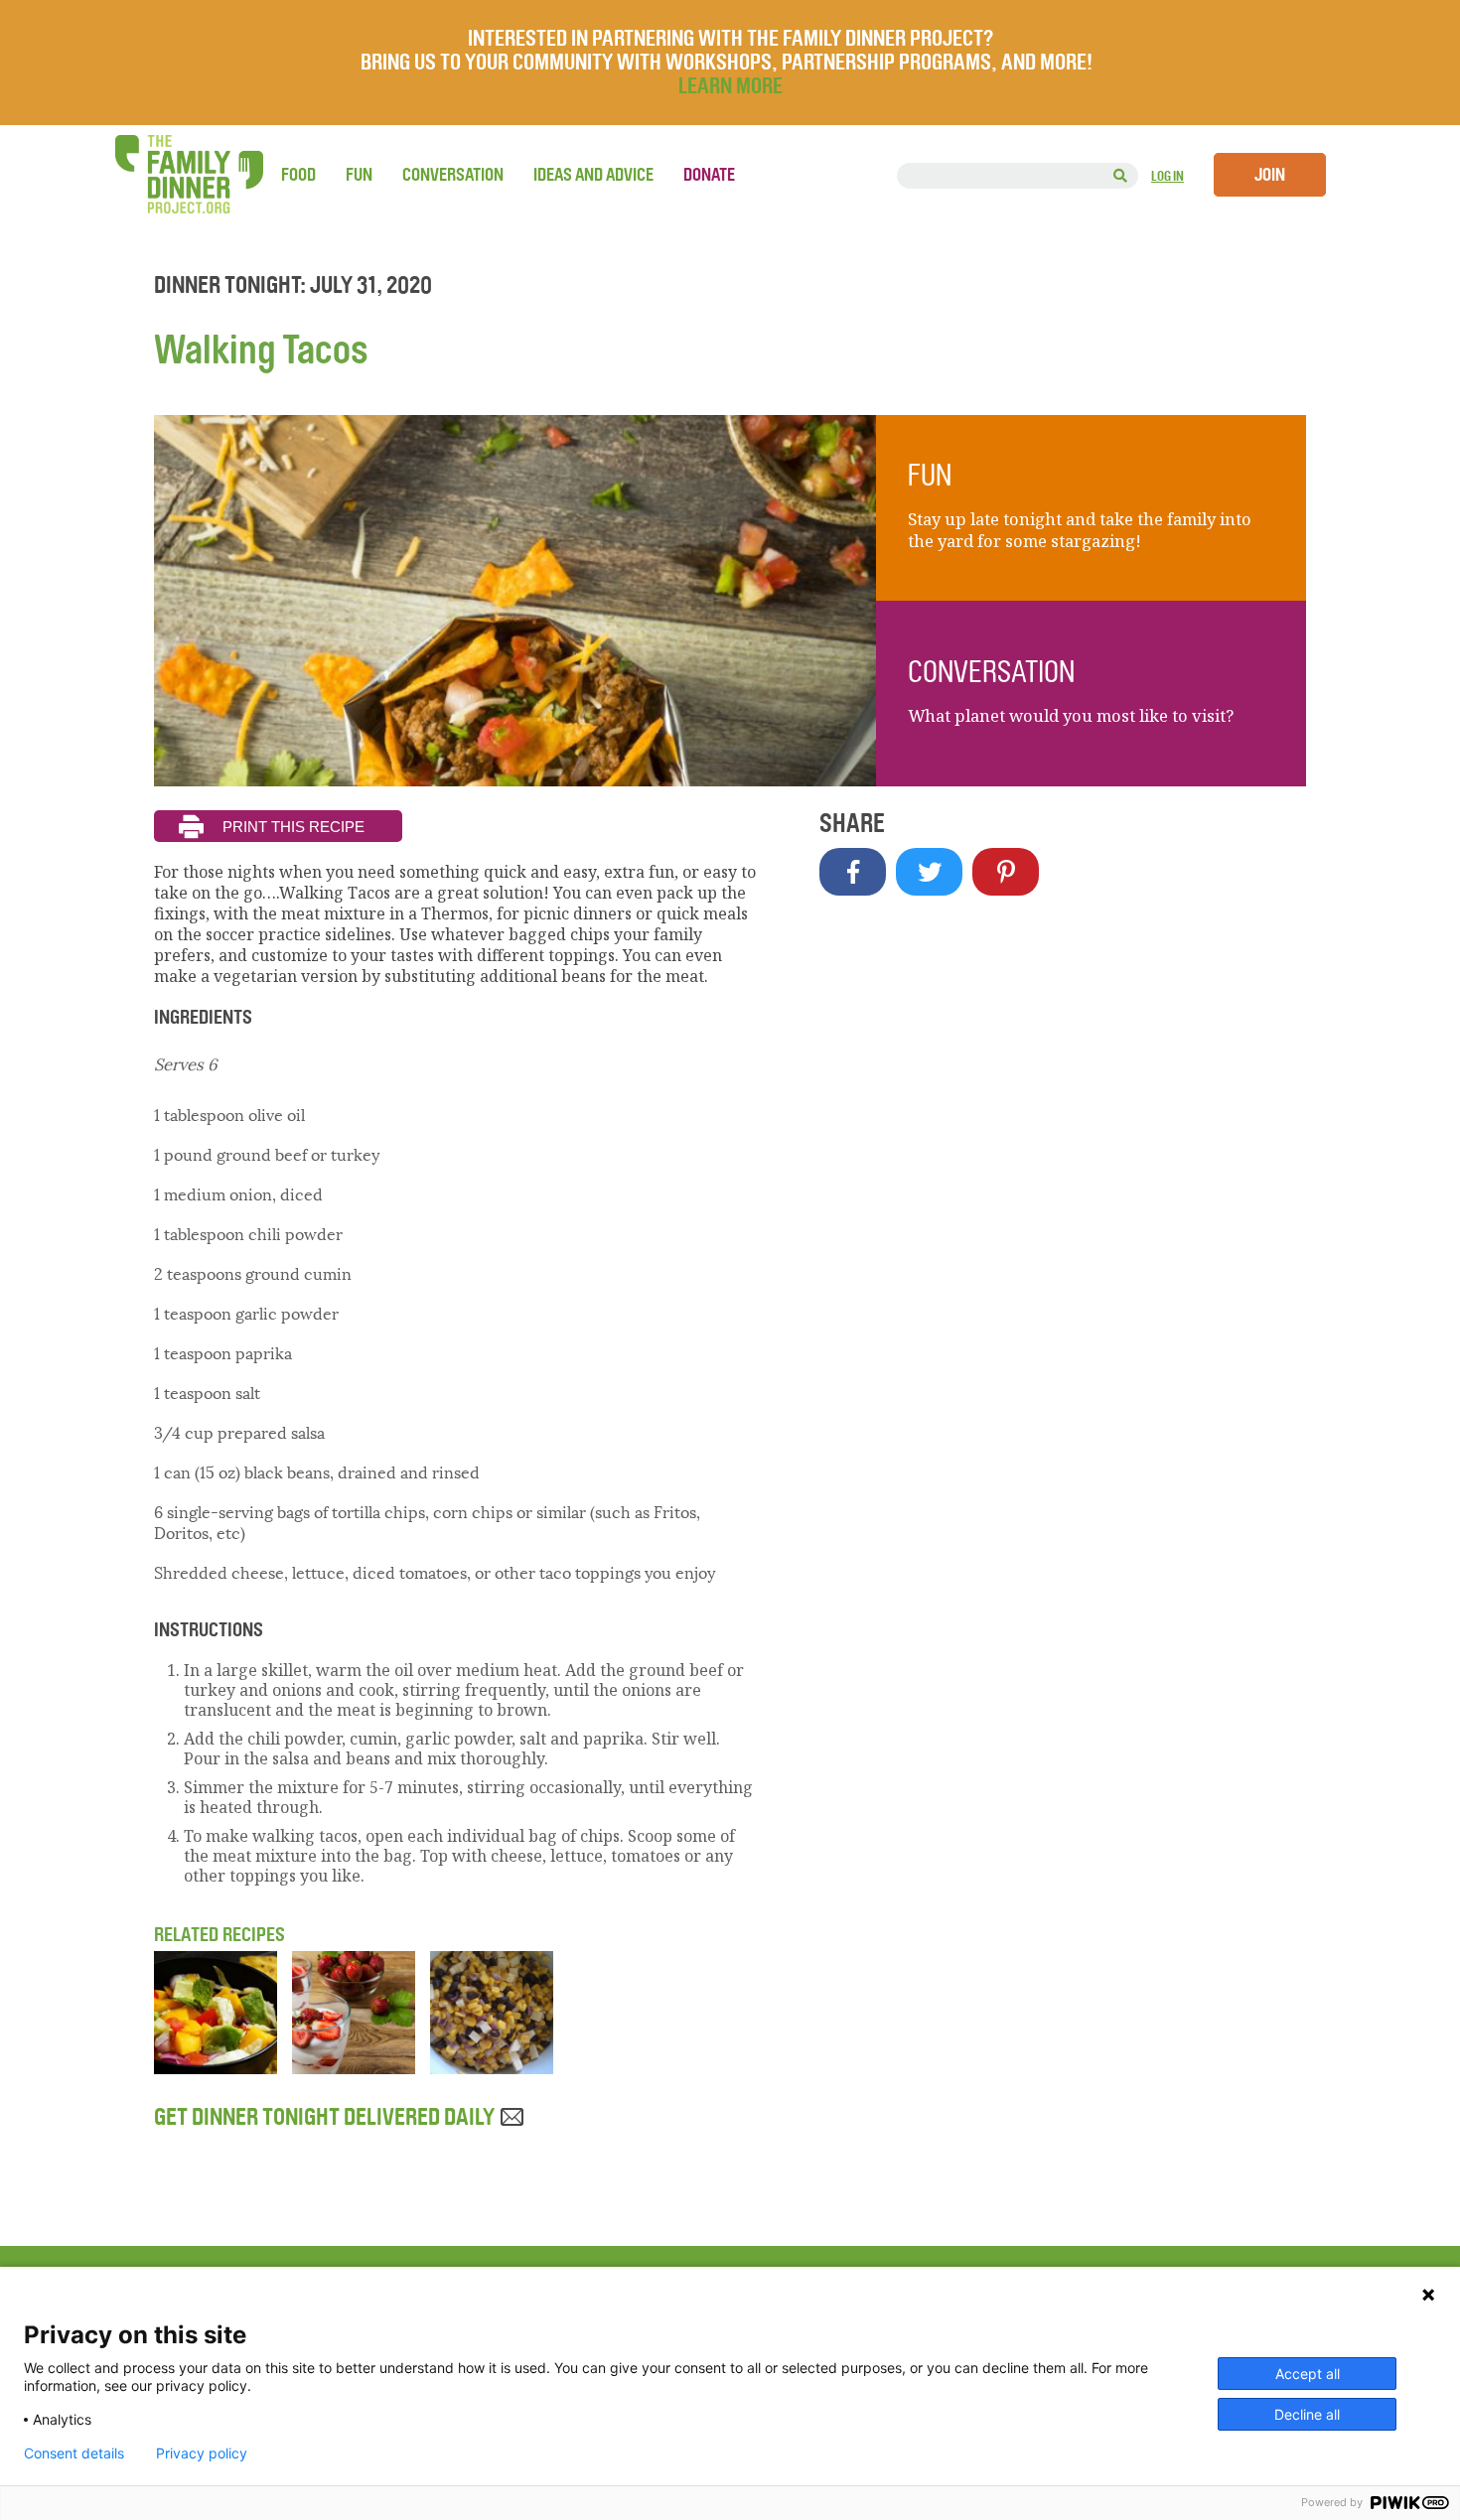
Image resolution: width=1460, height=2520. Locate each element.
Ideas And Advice (593, 175)
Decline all (1307, 2414)
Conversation (453, 175)
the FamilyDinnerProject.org (189, 174)
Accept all (1308, 2374)
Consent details (74, 2453)
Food (298, 175)
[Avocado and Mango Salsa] (216, 2068)
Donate (709, 175)
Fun (359, 175)
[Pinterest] (1006, 872)
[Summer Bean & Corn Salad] (492, 2068)
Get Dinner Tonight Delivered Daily (326, 2117)
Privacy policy (202, 2453)
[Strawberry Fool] (354, 2068)
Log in (1168, 176)
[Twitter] (929, 872)
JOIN (1270, 175)
